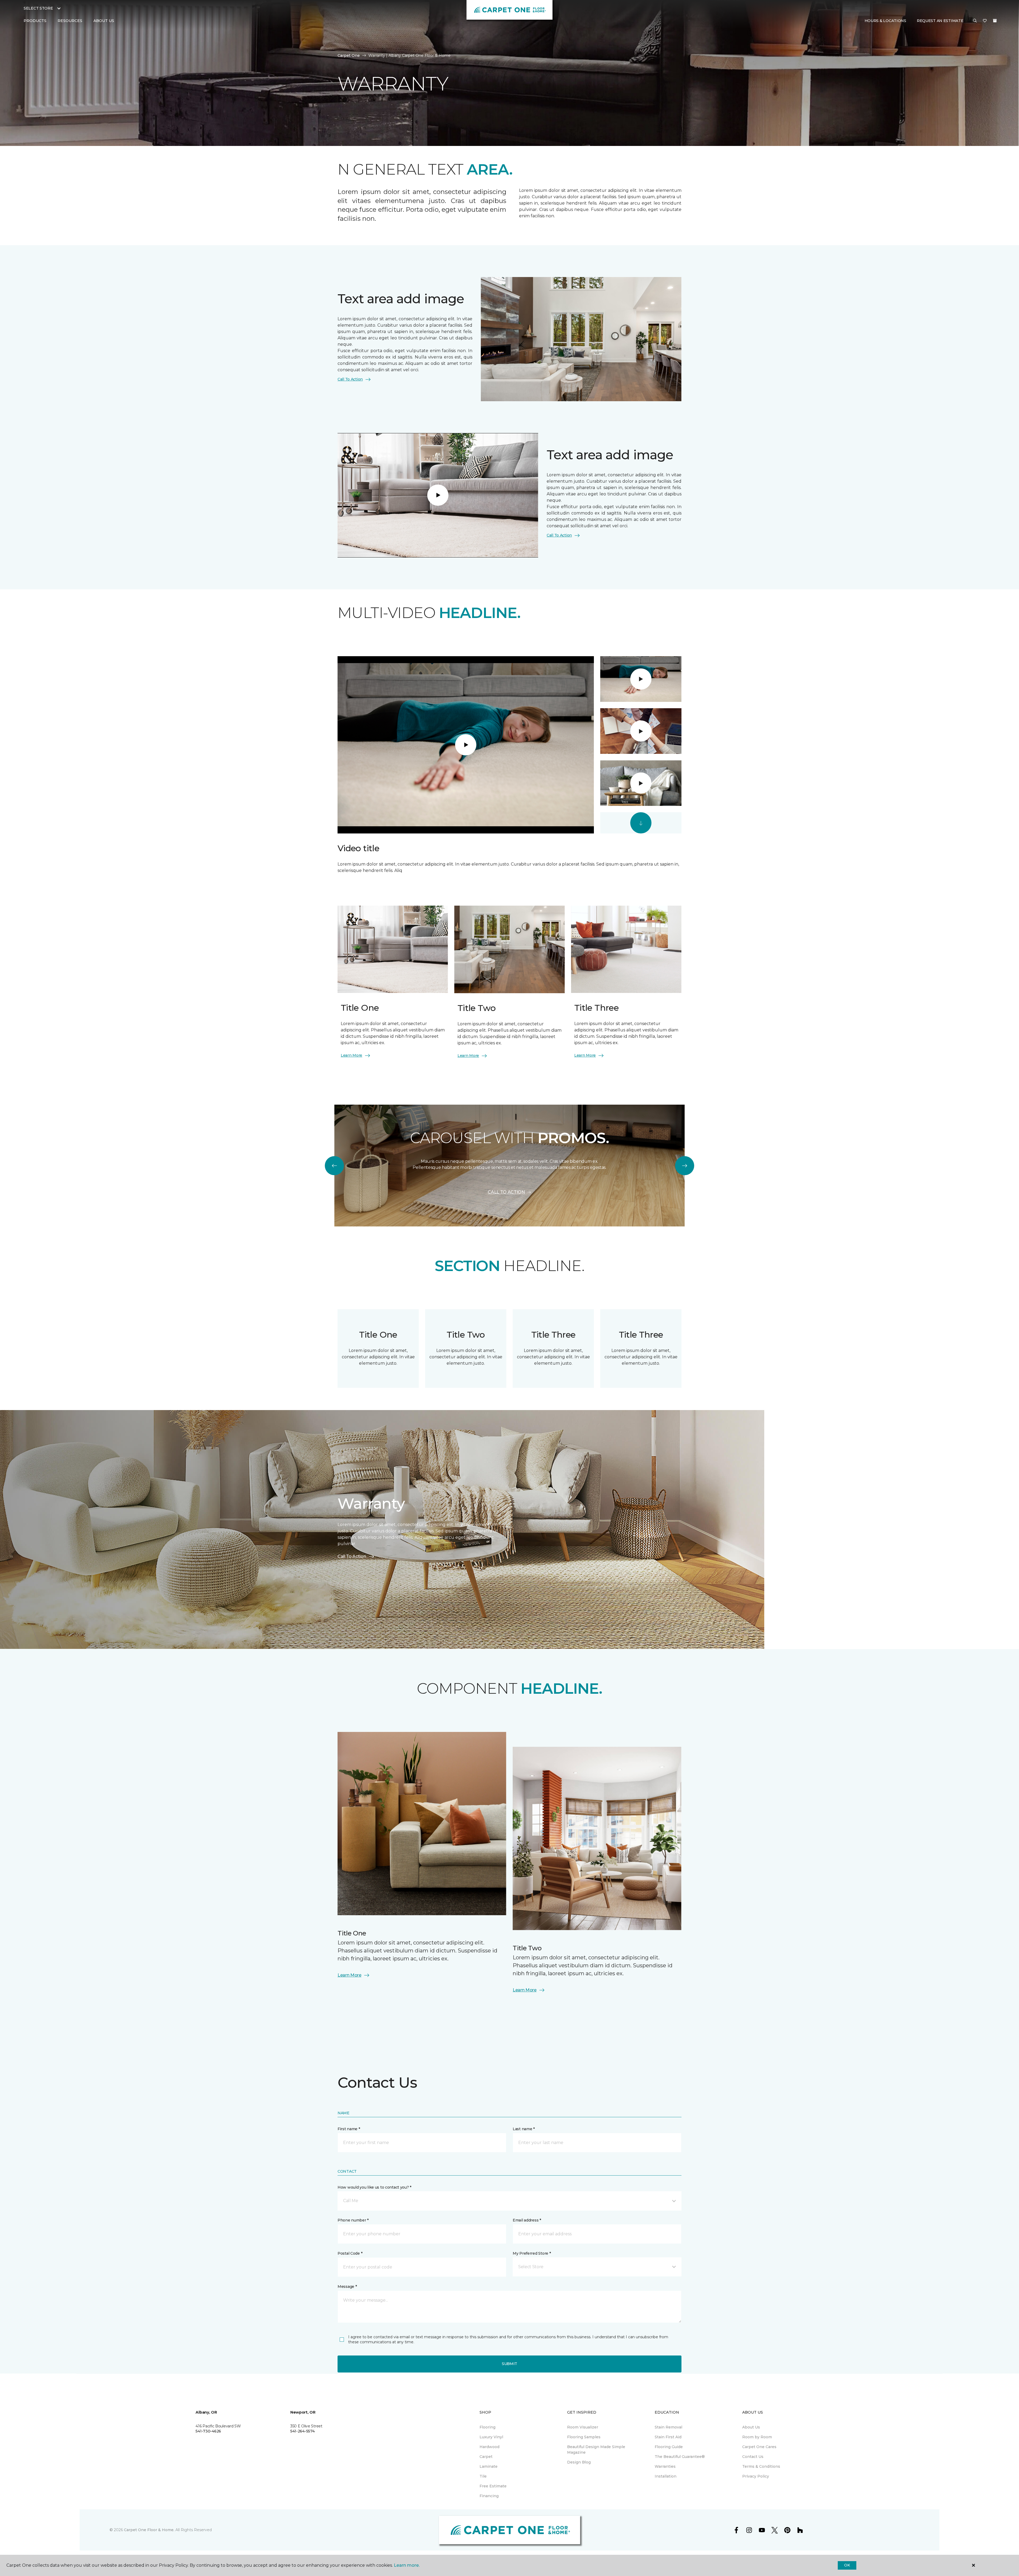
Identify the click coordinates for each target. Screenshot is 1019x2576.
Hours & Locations (885, 21)
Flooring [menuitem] (487, 2427)
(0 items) (995, 21)
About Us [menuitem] (751, 2427)
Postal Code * (350, 2253)
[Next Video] (641, 823)
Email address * (527, 2220)
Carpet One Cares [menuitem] (759, 2447)
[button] (975, 21)
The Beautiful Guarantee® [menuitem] (680, 2457)
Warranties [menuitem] (665, 2466)
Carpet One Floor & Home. (149, 2530)
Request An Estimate (940, 21)
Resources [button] (70, 21)
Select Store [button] (38, 8)
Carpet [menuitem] (486, 2457)
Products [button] (35, 21)
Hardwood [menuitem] (489, 2447)
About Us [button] (104, 21)
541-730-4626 (208, 2431)
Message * (347, 2287)
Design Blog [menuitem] (579, 2462)
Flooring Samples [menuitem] (584, 2437)
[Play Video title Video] (641, 679)
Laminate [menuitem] (489, 2466)
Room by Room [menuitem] (757, 2437)
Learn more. (407, 2565)
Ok (847, 2565)
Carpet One (349, 55)
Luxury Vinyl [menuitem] (491, 2437)
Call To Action (350, 379)
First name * (349, 2129)
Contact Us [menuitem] (753, 2457)
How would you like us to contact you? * (374, 2187)
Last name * (524, 2129)
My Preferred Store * (532, 2253)
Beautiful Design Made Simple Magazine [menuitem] (596, 2450)
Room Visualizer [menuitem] (583, 2427)
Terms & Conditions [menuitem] (761, 2466)
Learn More (351, 1055)
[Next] (685, 1166)
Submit (509, 2364)
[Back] (334, 1166)
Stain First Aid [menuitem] (668, 2437)
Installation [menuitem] (666, 2476)
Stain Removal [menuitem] (668, 2427)
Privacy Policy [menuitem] (756, 2476)
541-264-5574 (303, 2431)
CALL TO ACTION (506, 1192)
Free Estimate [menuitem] (493, 2486)
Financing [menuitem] (489, 2496)
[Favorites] (985, 21)
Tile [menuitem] (483, 2476)
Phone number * (353, 2220)
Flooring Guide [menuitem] (669, 2447)
